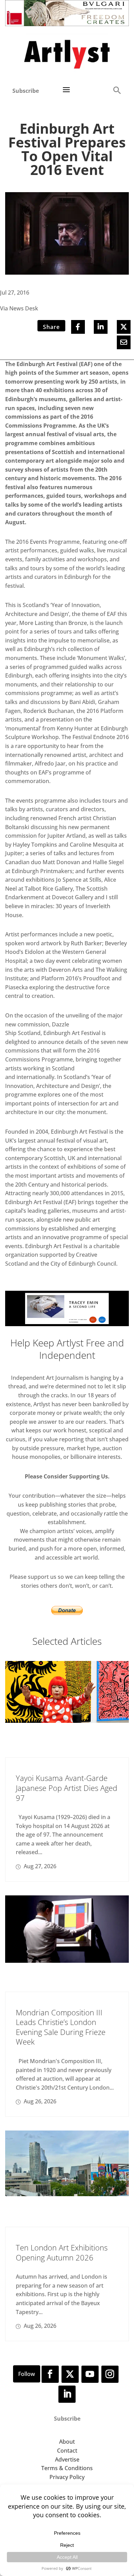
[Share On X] (124, 327)
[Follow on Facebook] (50, 2374)
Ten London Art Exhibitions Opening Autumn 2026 (62, 2252)
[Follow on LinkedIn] (67, 2394)
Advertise (67, 2459)
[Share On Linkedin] (101, 327)
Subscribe (26, 91)
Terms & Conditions (67, 2468)
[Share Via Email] (124, 342)
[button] (117, 90)
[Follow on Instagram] (110, 2374)
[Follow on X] (70, 2374)
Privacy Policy (67, 2477)
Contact (67, 2451)
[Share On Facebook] (78, 327)
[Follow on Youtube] (90, 2374)
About (67, 2442)
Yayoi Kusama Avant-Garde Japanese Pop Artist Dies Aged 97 (66, 1788)
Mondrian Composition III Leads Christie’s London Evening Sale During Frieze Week (61, 2027)
